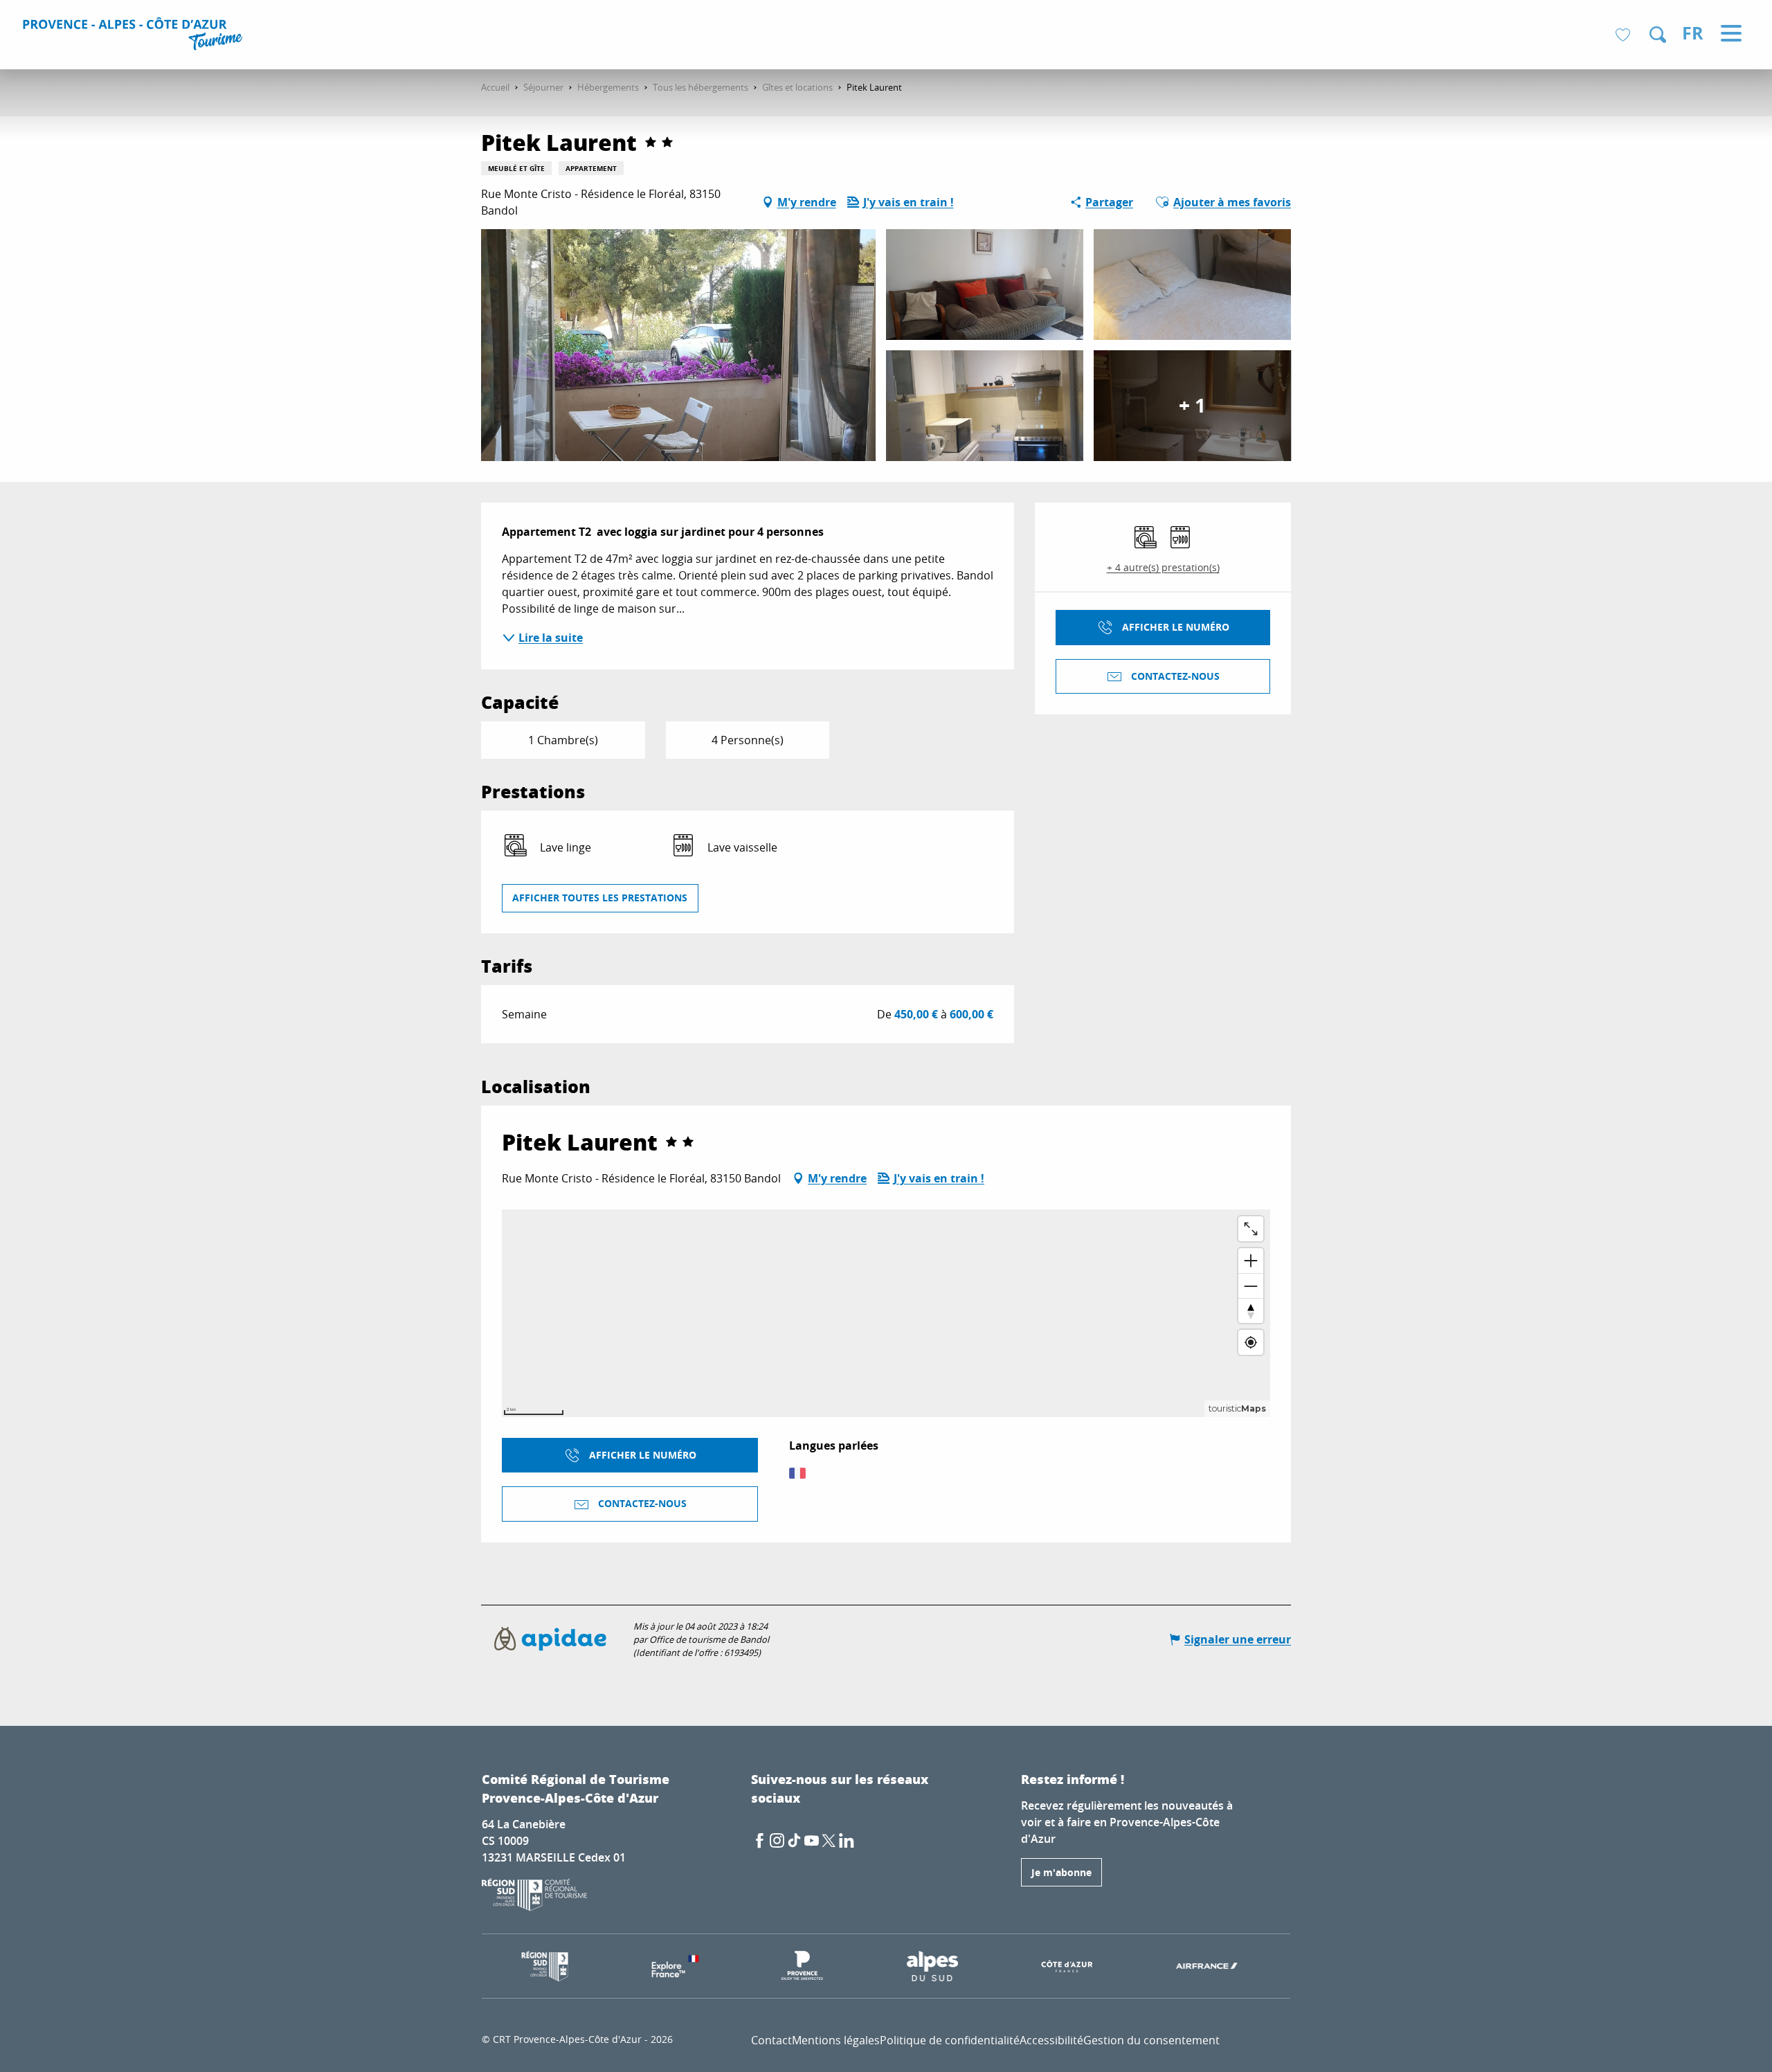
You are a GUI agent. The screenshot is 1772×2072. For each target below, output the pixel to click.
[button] (1658, 35)
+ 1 (1192, 405)
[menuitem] (135, 36)
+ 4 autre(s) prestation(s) (1163, 567)
